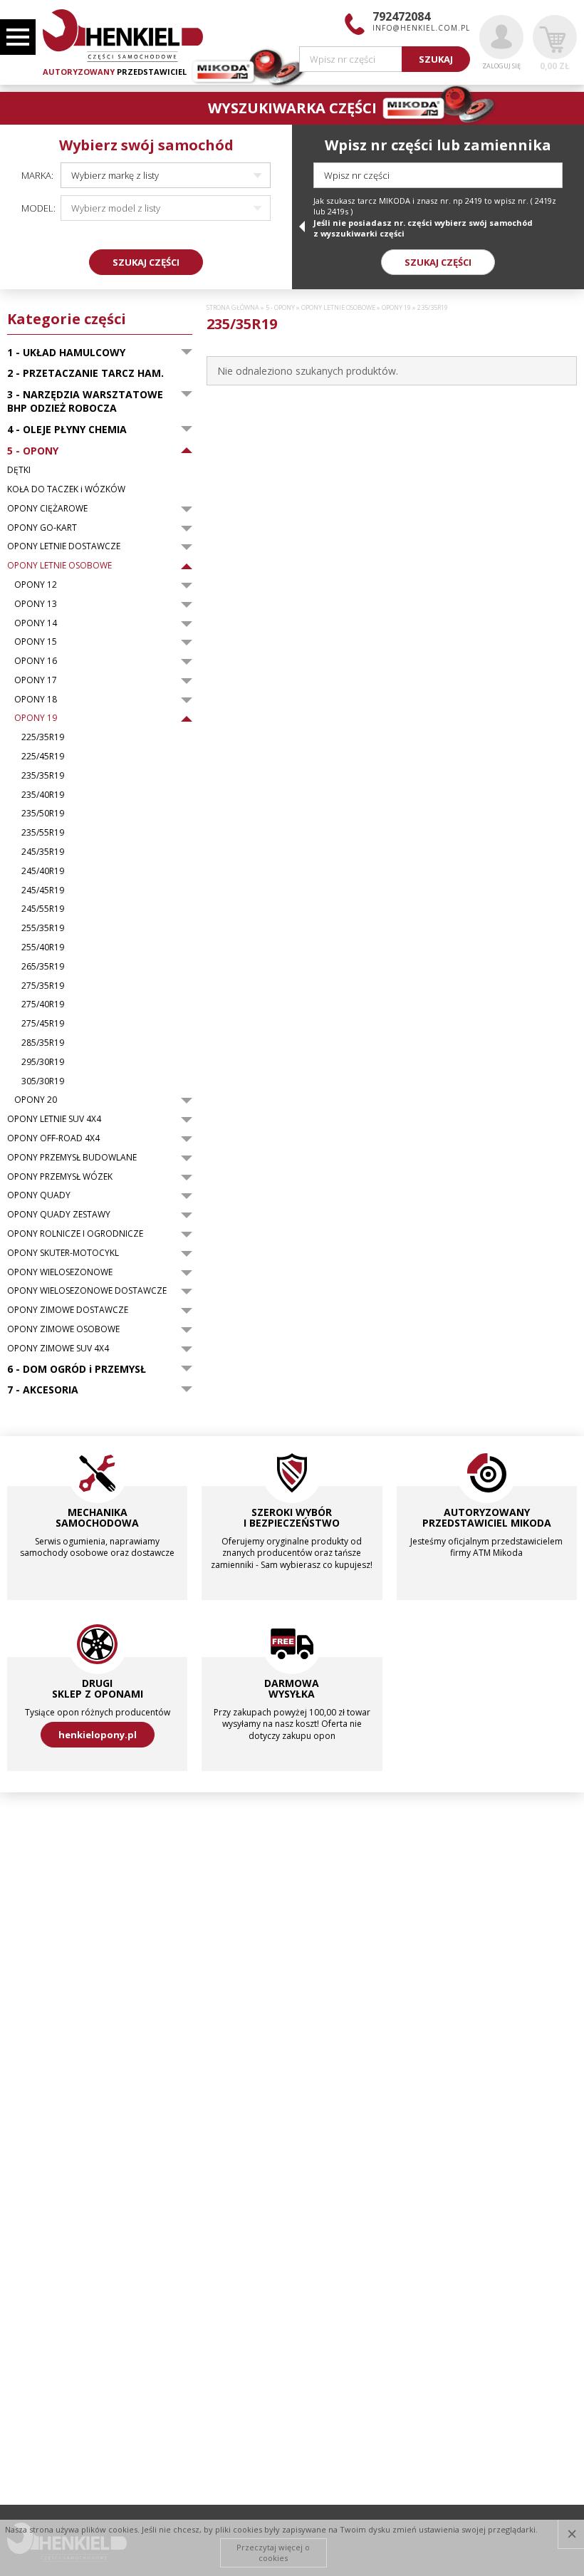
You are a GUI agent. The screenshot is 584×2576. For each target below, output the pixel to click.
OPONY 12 (36, 585)
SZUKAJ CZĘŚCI (146, 262)
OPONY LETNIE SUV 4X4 (54, 1119)
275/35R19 (43, 986)
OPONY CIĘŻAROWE (47, 509)
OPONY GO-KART (42, 528)
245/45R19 (43, 890)
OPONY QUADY (39, 1195)
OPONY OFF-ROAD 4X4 (53, 1138)
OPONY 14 (36, 623)
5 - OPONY (280, 308)
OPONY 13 (36, 604)
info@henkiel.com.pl (421, 28)
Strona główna (233, 308)
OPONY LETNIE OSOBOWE (59, 566)
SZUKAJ (436, 59)
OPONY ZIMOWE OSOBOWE (63, 1329)
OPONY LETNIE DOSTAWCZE (64, 546)
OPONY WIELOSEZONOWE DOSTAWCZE (87, 1291)
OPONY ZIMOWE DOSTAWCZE (68, 1310)
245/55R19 (43, 909)
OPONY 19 (36, 718)
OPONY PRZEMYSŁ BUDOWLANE (72, 1158)
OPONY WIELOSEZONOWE (60, 1272)
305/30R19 (43, 1081)
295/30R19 (43, 1062)
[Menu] (18, 37)
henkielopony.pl (98, 1735)
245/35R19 (43, 852)
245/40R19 (43, 871)
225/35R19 (43, 737)
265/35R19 (43, 967)
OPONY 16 (36, 661)
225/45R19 (43, 757)
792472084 (401, 16)
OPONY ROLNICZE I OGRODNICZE (75, 1234)
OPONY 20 (36, 1100)
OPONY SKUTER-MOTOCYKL (63, 1253)
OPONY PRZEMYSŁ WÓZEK (60, 1177)
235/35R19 (43, 776)
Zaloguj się (501, 66)
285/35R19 (43, 1043)
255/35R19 (43, 928)
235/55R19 (43, 833)
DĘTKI (19, 470)
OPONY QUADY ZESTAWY (59, 1215)
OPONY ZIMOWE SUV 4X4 (58, 1349)
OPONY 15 (36, 642)
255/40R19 (43, 947)
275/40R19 (43, 1004)
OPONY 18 (36, 700)
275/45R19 (43, 1024)
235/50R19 (43, 814)
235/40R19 (43, 795)
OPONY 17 (36, 680)
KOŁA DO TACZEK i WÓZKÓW (66, 489)
